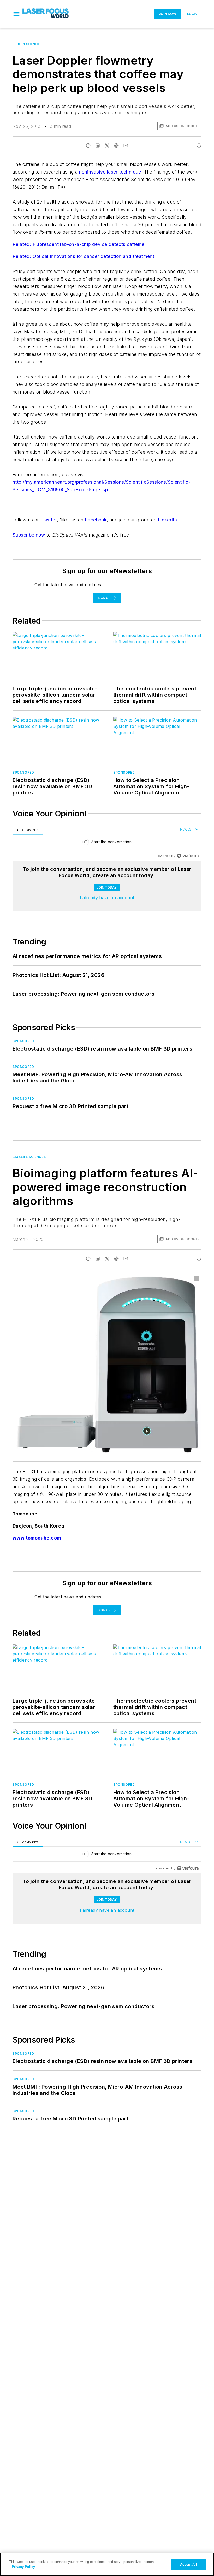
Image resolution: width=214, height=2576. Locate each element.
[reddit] (116, 146)
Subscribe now (29, 535)
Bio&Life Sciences (29, 1157)
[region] (107, 843)
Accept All (188, 2564)
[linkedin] (98, 146)
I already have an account (107, 898)
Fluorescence (26, 44)
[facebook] (88, 146)
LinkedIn (167, 520)
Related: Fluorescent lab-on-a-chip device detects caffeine (78, 244)
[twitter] (107, 146)
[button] (16, 14)
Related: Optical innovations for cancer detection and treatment (83, 256)
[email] (126, 146)
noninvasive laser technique (110, 172)
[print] (199, 146)
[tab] (28, 830)
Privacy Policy (23, 2567)
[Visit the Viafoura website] (188, 856)
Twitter (49, 520)
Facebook (96, 520)
